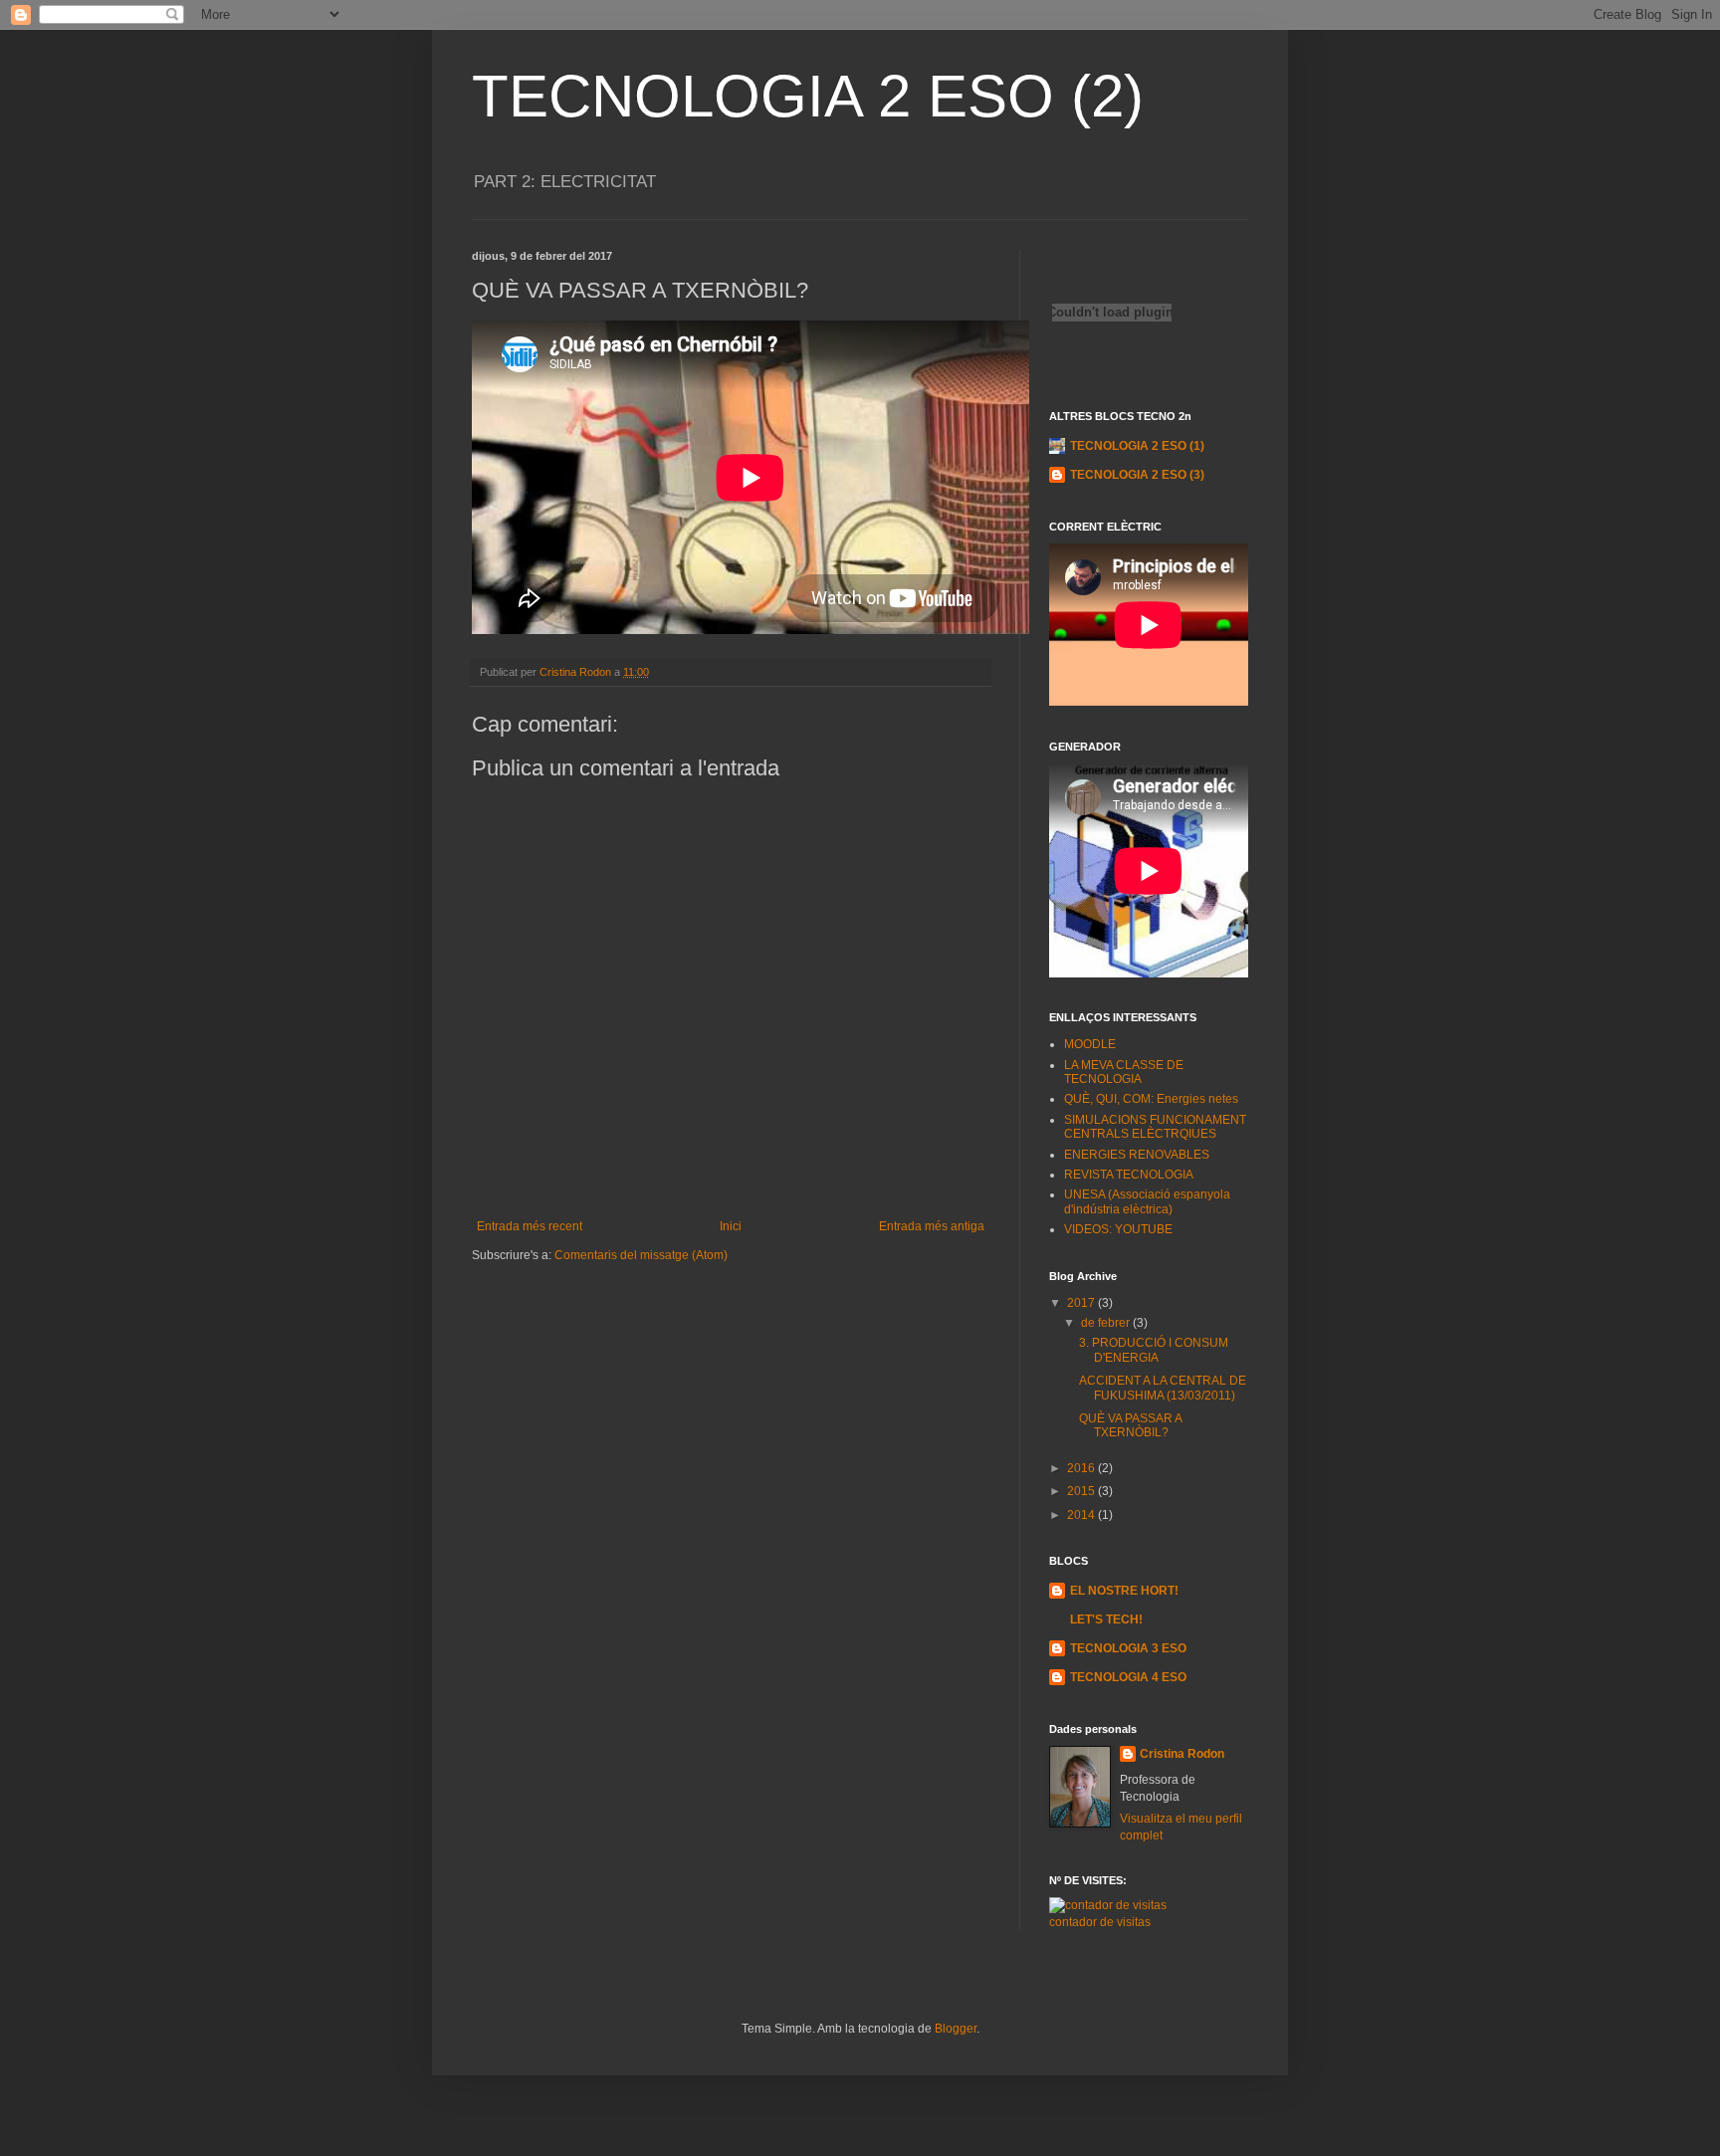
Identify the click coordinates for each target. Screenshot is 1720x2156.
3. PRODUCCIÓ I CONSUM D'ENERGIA (1154, 1350)
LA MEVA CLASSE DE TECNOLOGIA (1124, 1072)
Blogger (956, 2029)
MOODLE (1090, 1044)
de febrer (1107, 1323)
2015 (1082, 1491)
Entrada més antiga (932, 1226)
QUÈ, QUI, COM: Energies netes (1151, 1099)
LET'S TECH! (1106, 1619)
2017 (1082, 1303)
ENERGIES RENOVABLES (1137, 1155)
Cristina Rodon (1182, 1754)
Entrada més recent (530, 1226)
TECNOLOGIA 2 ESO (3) (1137, 475)
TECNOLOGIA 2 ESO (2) (808, 96)
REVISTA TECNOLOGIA (1129, 1175)
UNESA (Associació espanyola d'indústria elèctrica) (1147, 1201)
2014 (1082, 1515)
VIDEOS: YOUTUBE (1118, 1229)
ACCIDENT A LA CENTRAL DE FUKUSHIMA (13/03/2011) (1163, 1388)
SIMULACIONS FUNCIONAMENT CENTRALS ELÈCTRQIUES (1155, 1127)
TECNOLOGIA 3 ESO (1128, 1648)
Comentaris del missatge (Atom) (641, 1255)
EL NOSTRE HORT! (1124, 1591)
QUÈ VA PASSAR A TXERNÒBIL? (1130, 1425)
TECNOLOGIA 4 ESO (1128, 1677)
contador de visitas (1100, 1922)
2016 (1082, 1468)
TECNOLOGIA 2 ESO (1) (1137, 446)
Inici (731, 1226)
